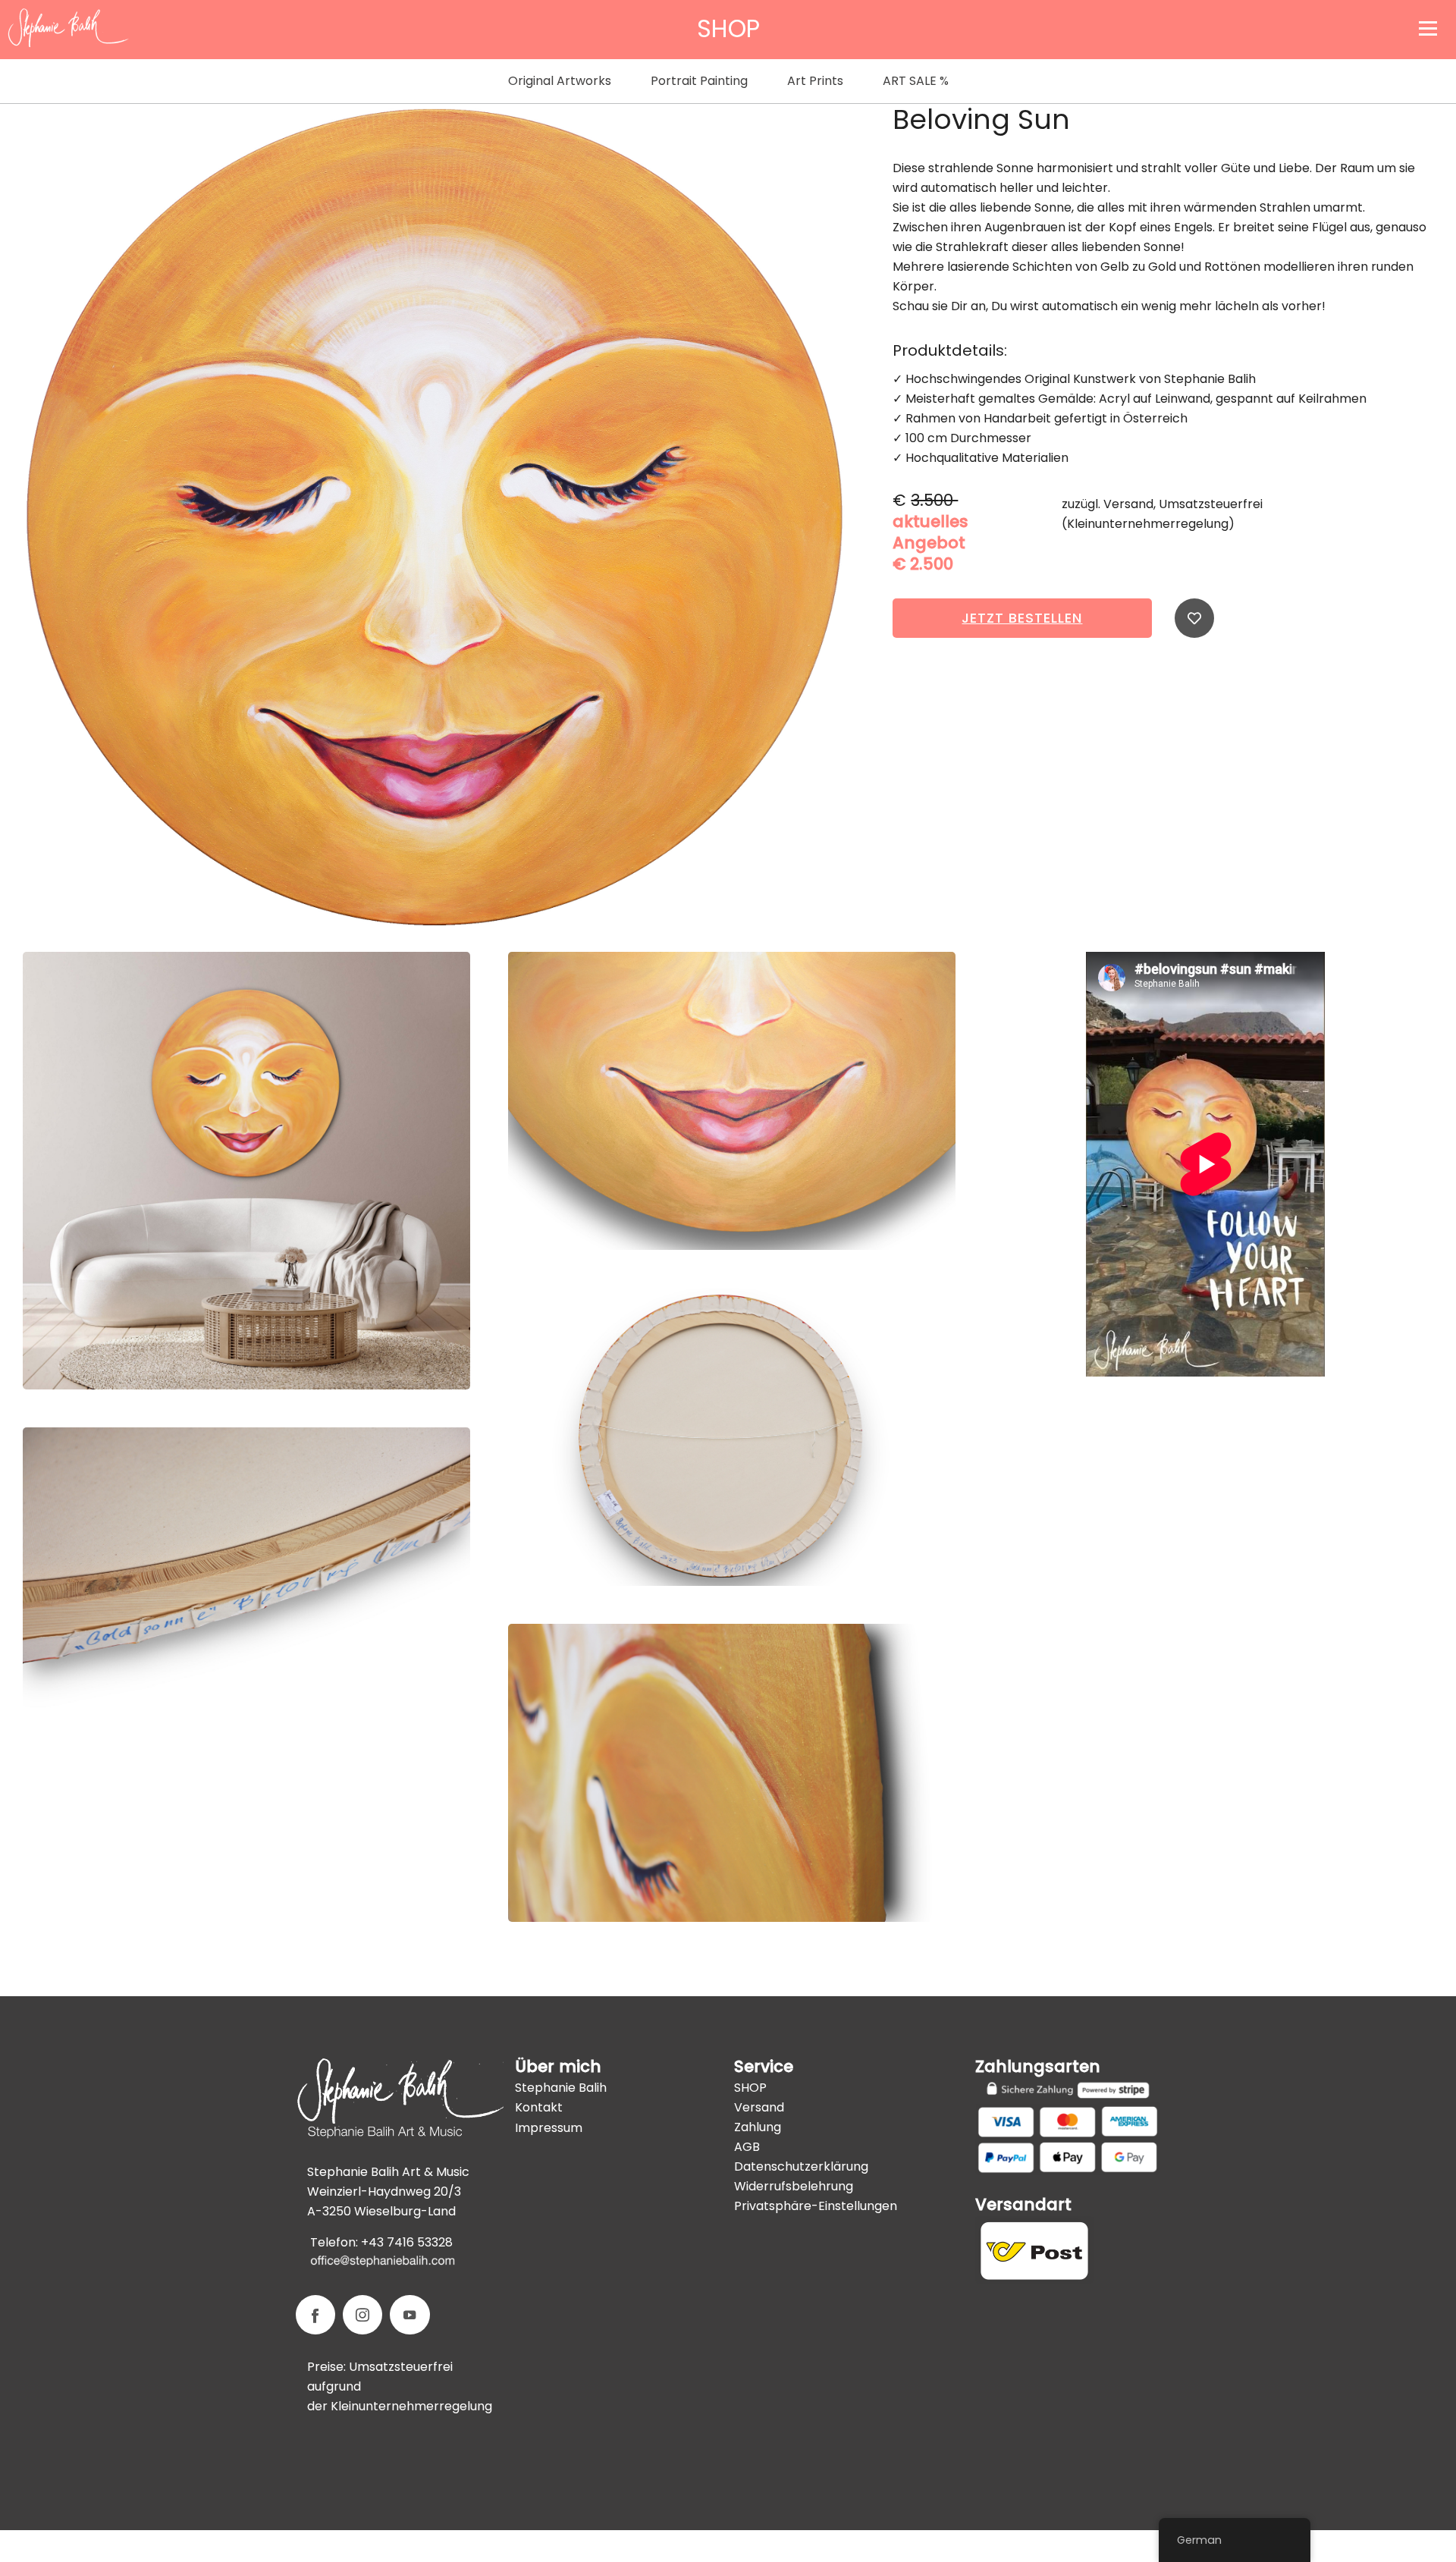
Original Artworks (560, 81)
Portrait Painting (699, 81)
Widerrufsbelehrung (794, 2186)
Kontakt (539, 2107)
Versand (759, 2107)
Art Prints (815, 81)
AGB (747, 2147)
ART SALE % (916, 81)
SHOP (750, 2088)
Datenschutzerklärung (801, 2166)
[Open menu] (1428, 28)
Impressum (549, 2128)
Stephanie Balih (561, 2088)
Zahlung (758, 2127)
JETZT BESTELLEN (1022, 618)
